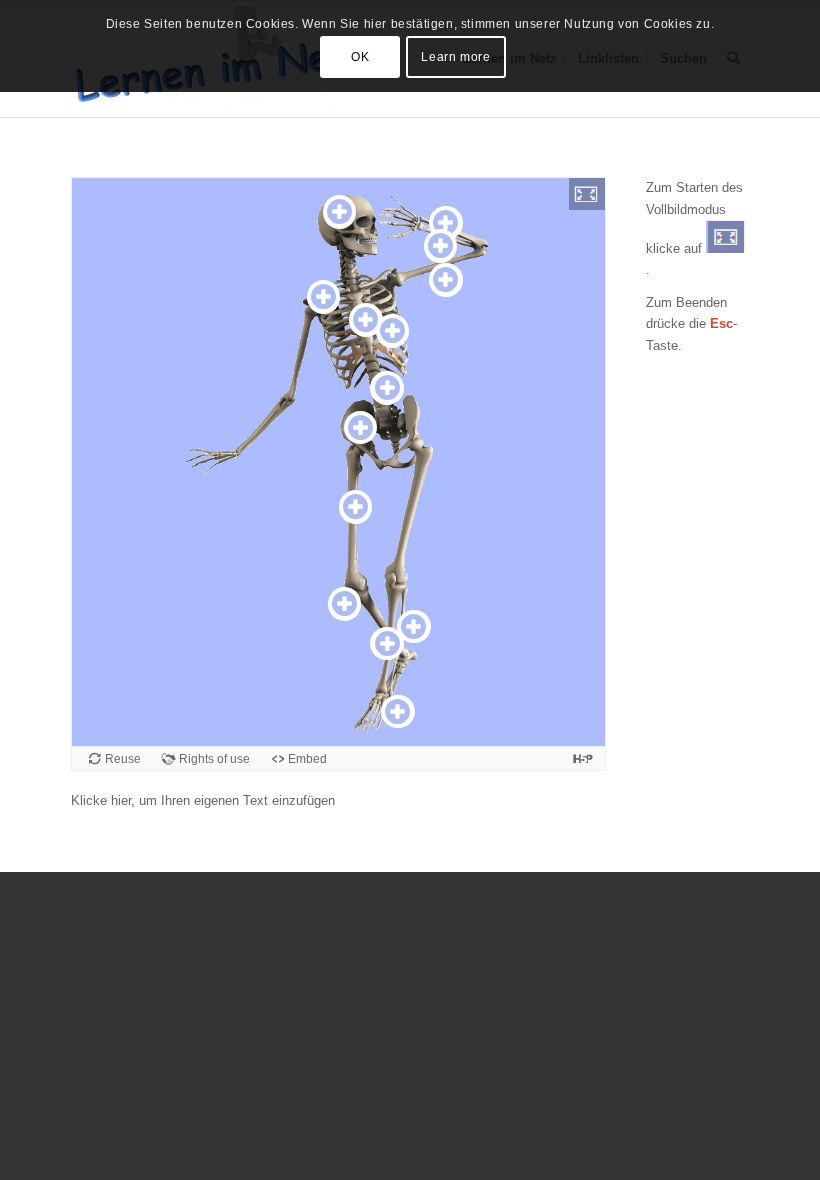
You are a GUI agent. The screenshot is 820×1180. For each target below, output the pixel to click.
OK (360, 57)
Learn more (455, 57)
